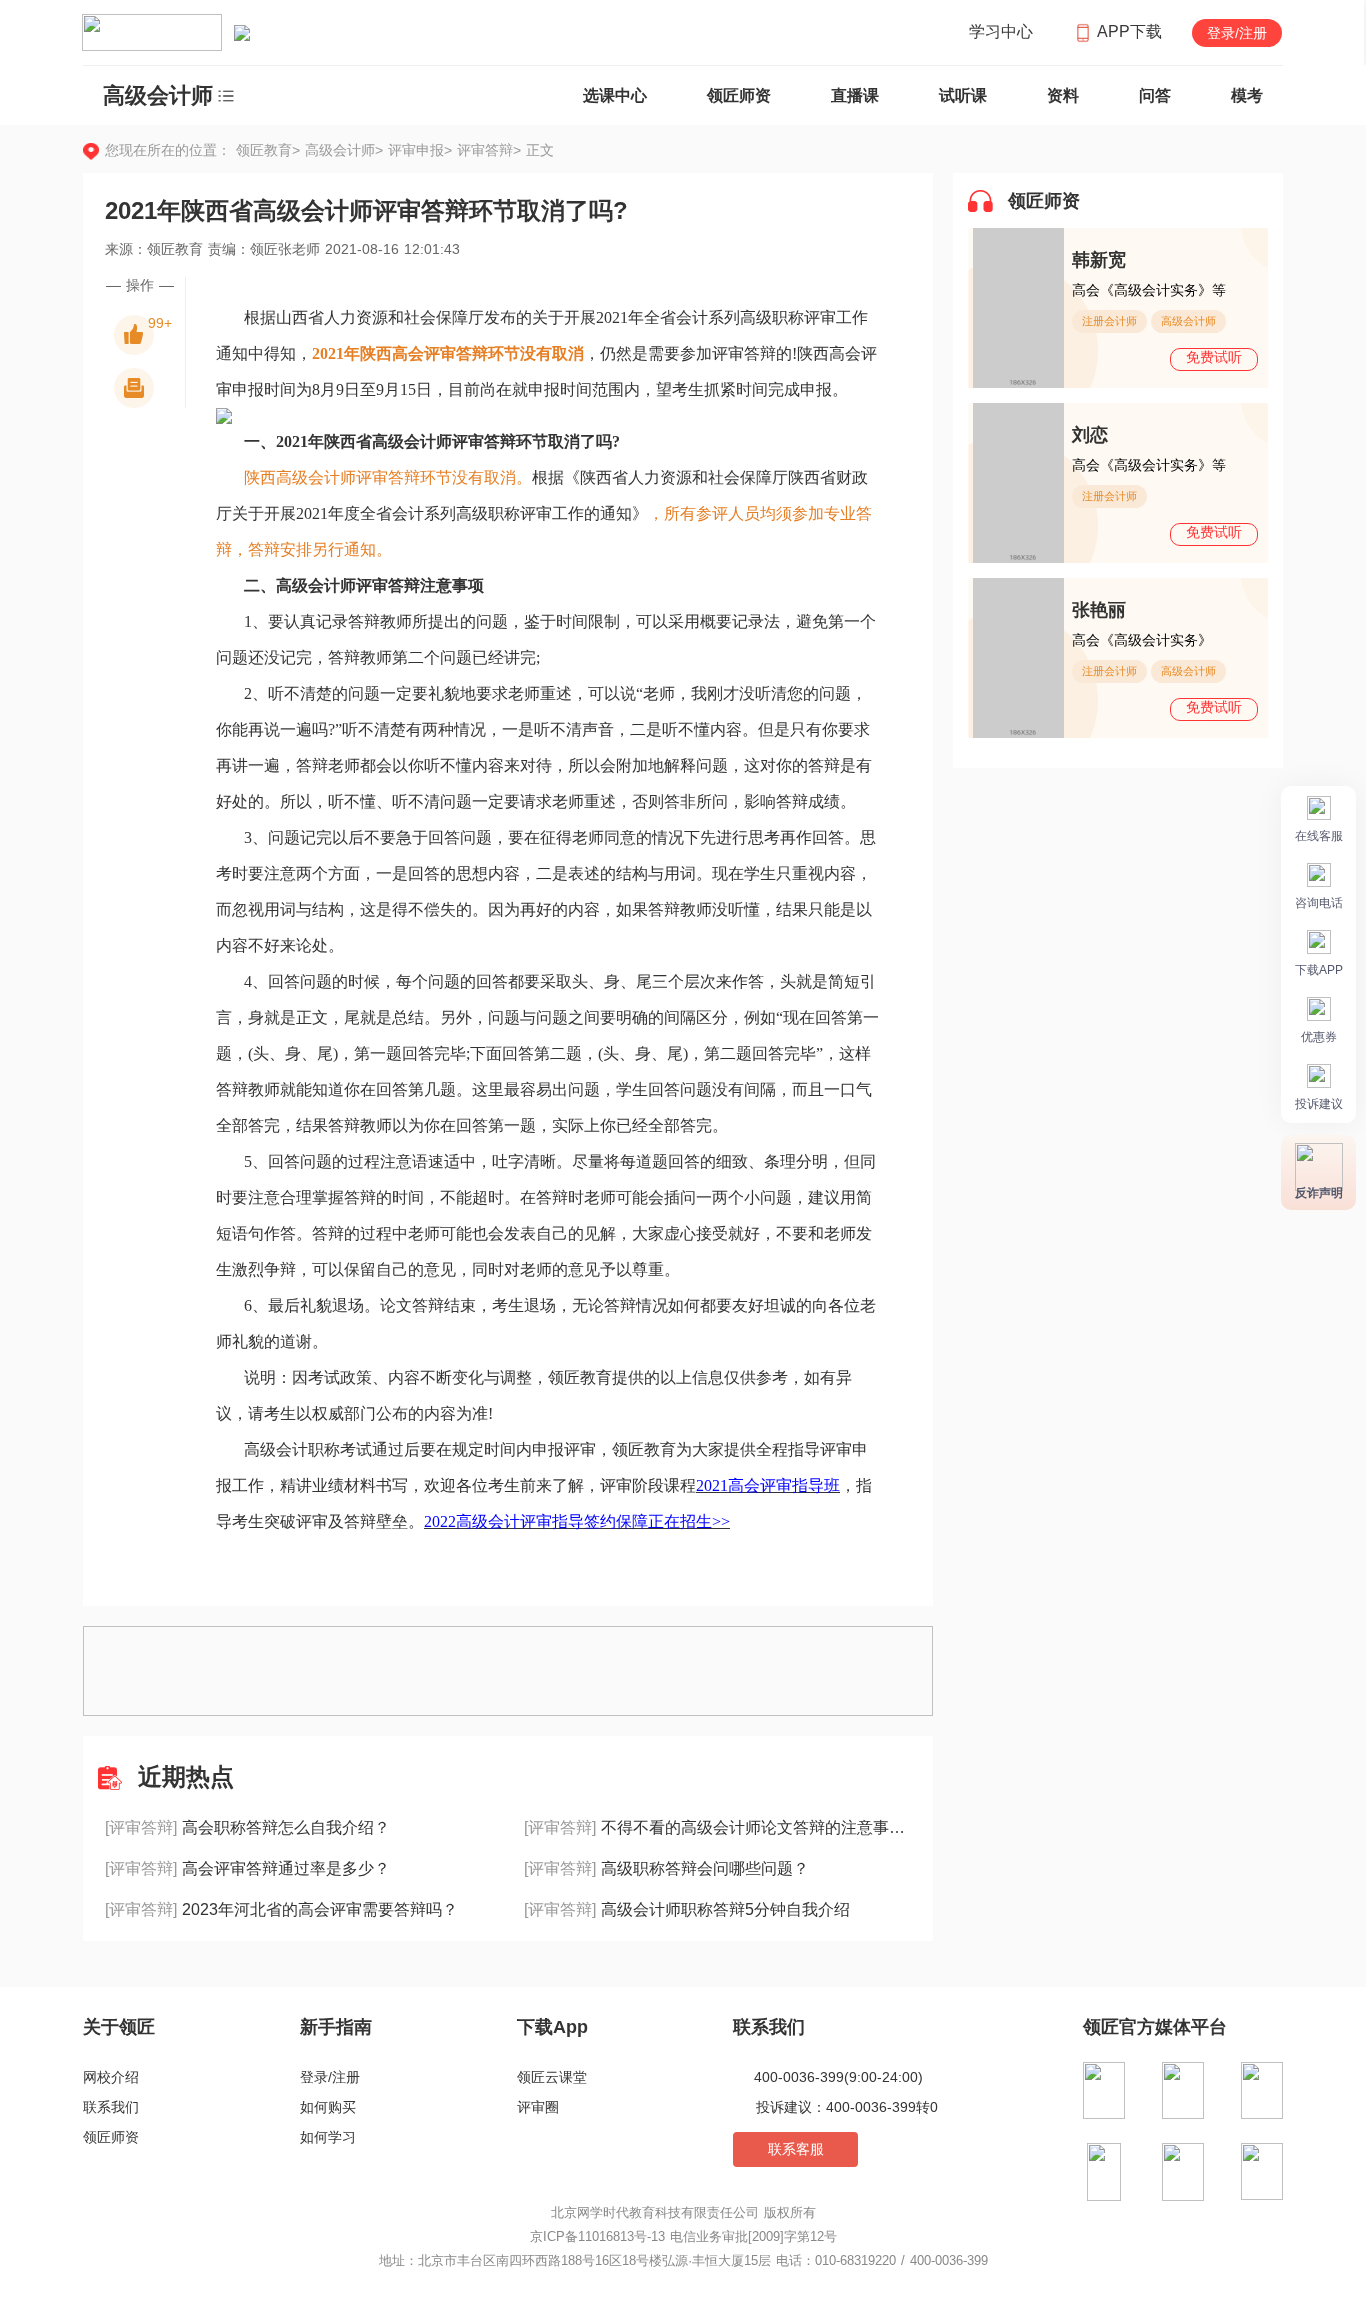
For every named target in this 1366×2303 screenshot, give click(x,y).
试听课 (963, 95)
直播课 (855, 95)
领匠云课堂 (552, 2077)
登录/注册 (1237, 33)
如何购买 (328, 2107)
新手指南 (336, 2027)
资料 (1063, 95)
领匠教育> (268, 150)
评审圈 (538, 2107)
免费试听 (1214, 357)
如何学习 (328, 2137)
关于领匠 (119, 2027)
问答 (1155, 95)
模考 (1247, 95)
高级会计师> (346, 150)
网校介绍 (111, 2077)
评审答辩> (489, 150)
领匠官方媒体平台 (1155, 2027)
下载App (552, 2027)
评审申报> (422, 150)
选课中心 (615, 95)
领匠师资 (739, 95)
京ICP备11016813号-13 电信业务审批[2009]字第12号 (683, 2236)
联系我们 (111, 2107)
